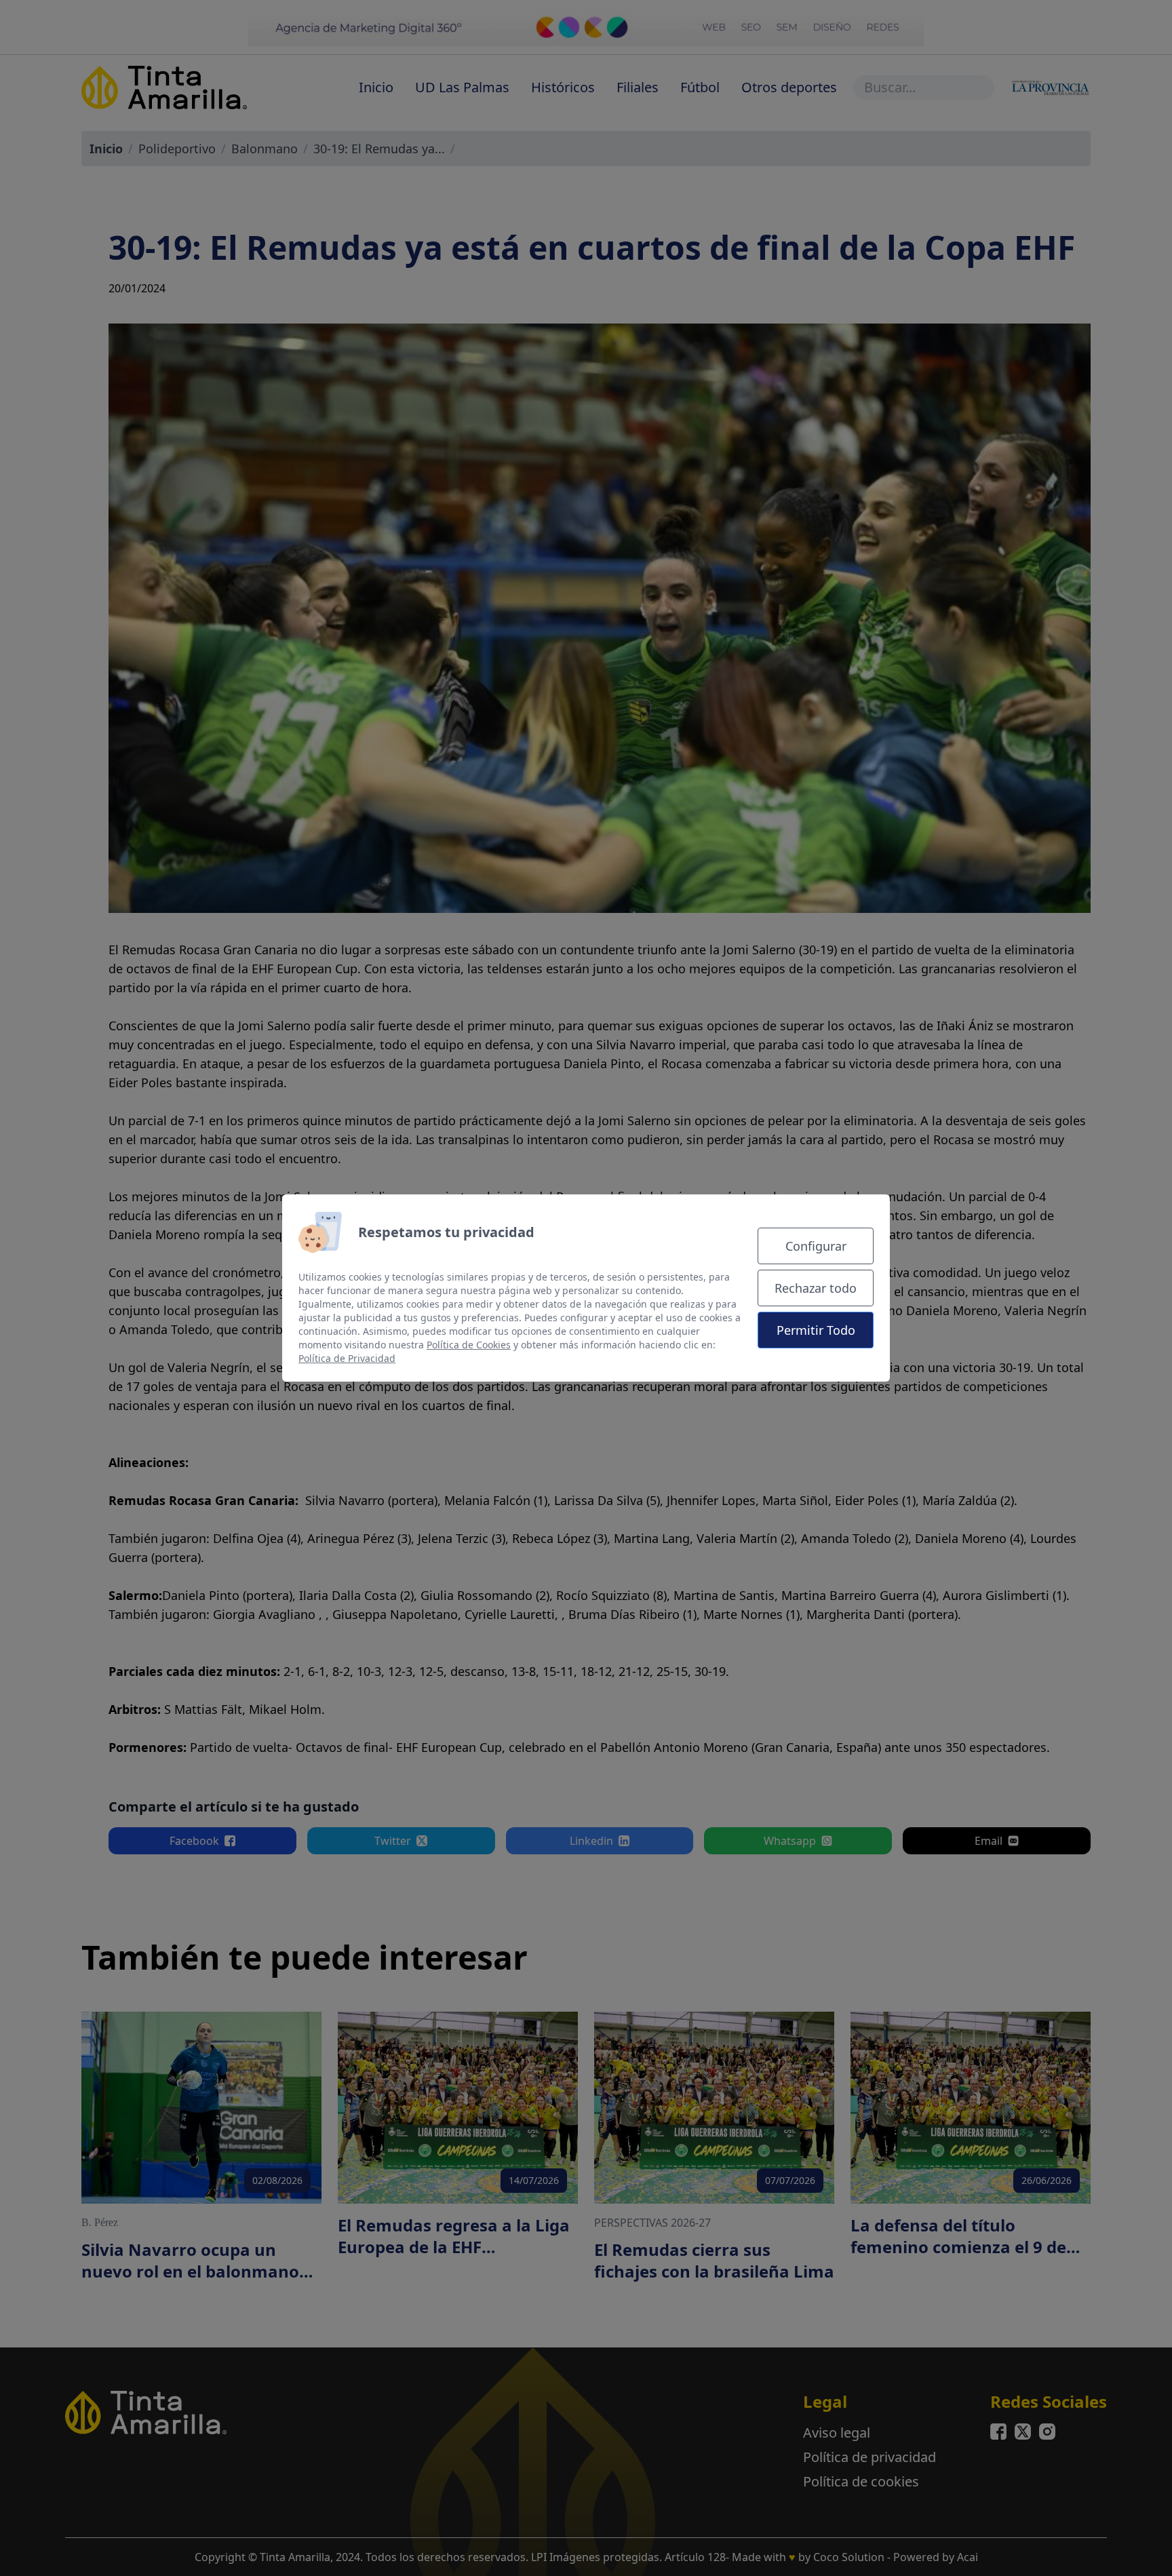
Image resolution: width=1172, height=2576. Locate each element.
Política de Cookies (469, 1345)
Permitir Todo (816, 1330)
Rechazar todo (816, 1288)
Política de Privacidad (347, 1358)
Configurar (816, 1246)
